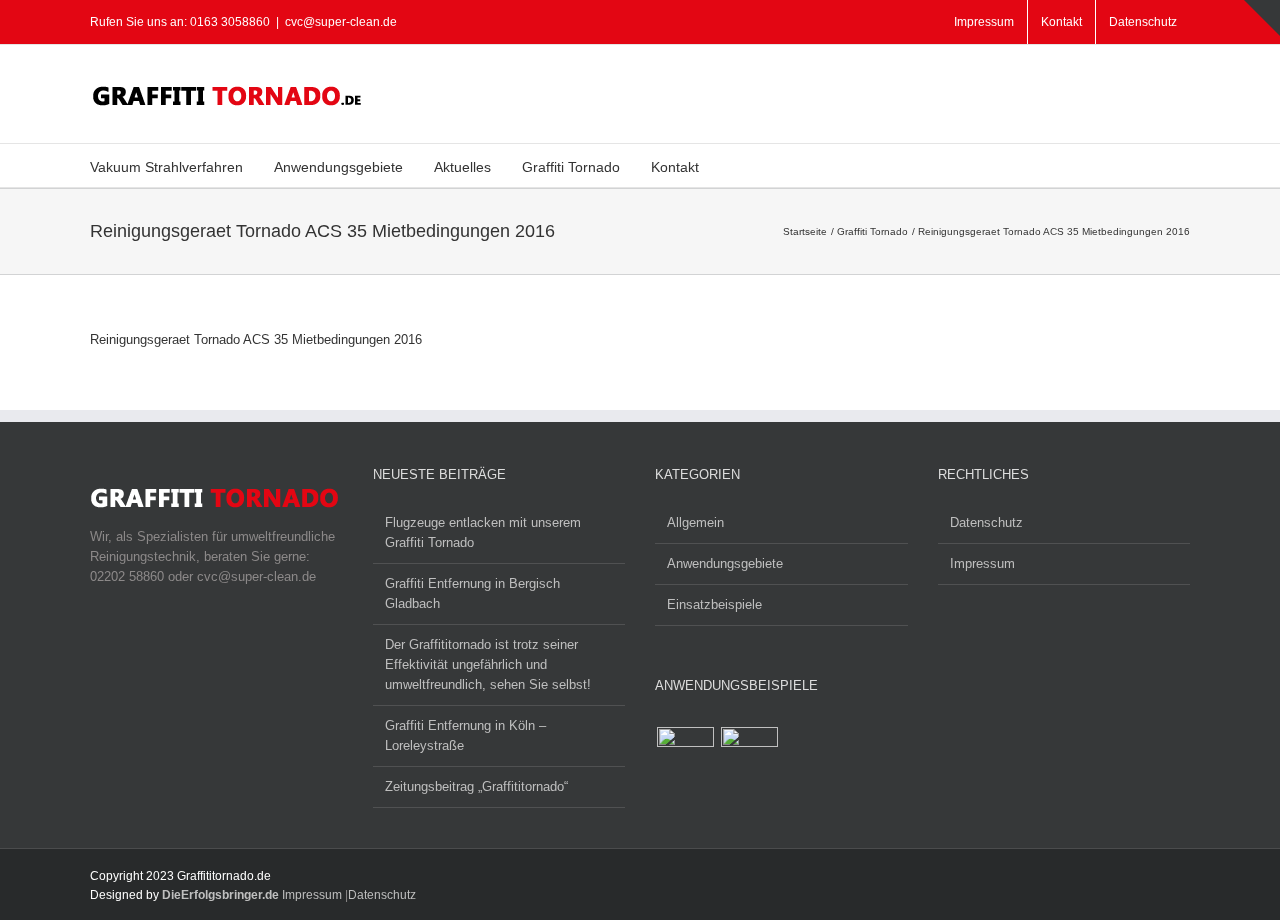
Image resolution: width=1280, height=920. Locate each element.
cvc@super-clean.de (341, 22)
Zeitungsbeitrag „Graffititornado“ (476, 786)
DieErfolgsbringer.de (220, 895)
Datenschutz (986, 522)
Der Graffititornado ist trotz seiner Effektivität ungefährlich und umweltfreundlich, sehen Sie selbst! (488, 664)
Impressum (982, 563)
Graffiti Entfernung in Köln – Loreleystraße (465, 735)
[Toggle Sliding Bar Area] (1262, 18)
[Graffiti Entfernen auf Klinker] (749, 755)
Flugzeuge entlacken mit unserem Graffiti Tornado (483, 532)
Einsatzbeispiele (714, 604)
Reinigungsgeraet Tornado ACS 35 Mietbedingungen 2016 (256, 339)
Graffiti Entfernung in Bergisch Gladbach (472, 593)
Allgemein (695, 522)
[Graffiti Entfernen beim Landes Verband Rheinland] (685, 755)
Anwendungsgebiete (725, 563)
